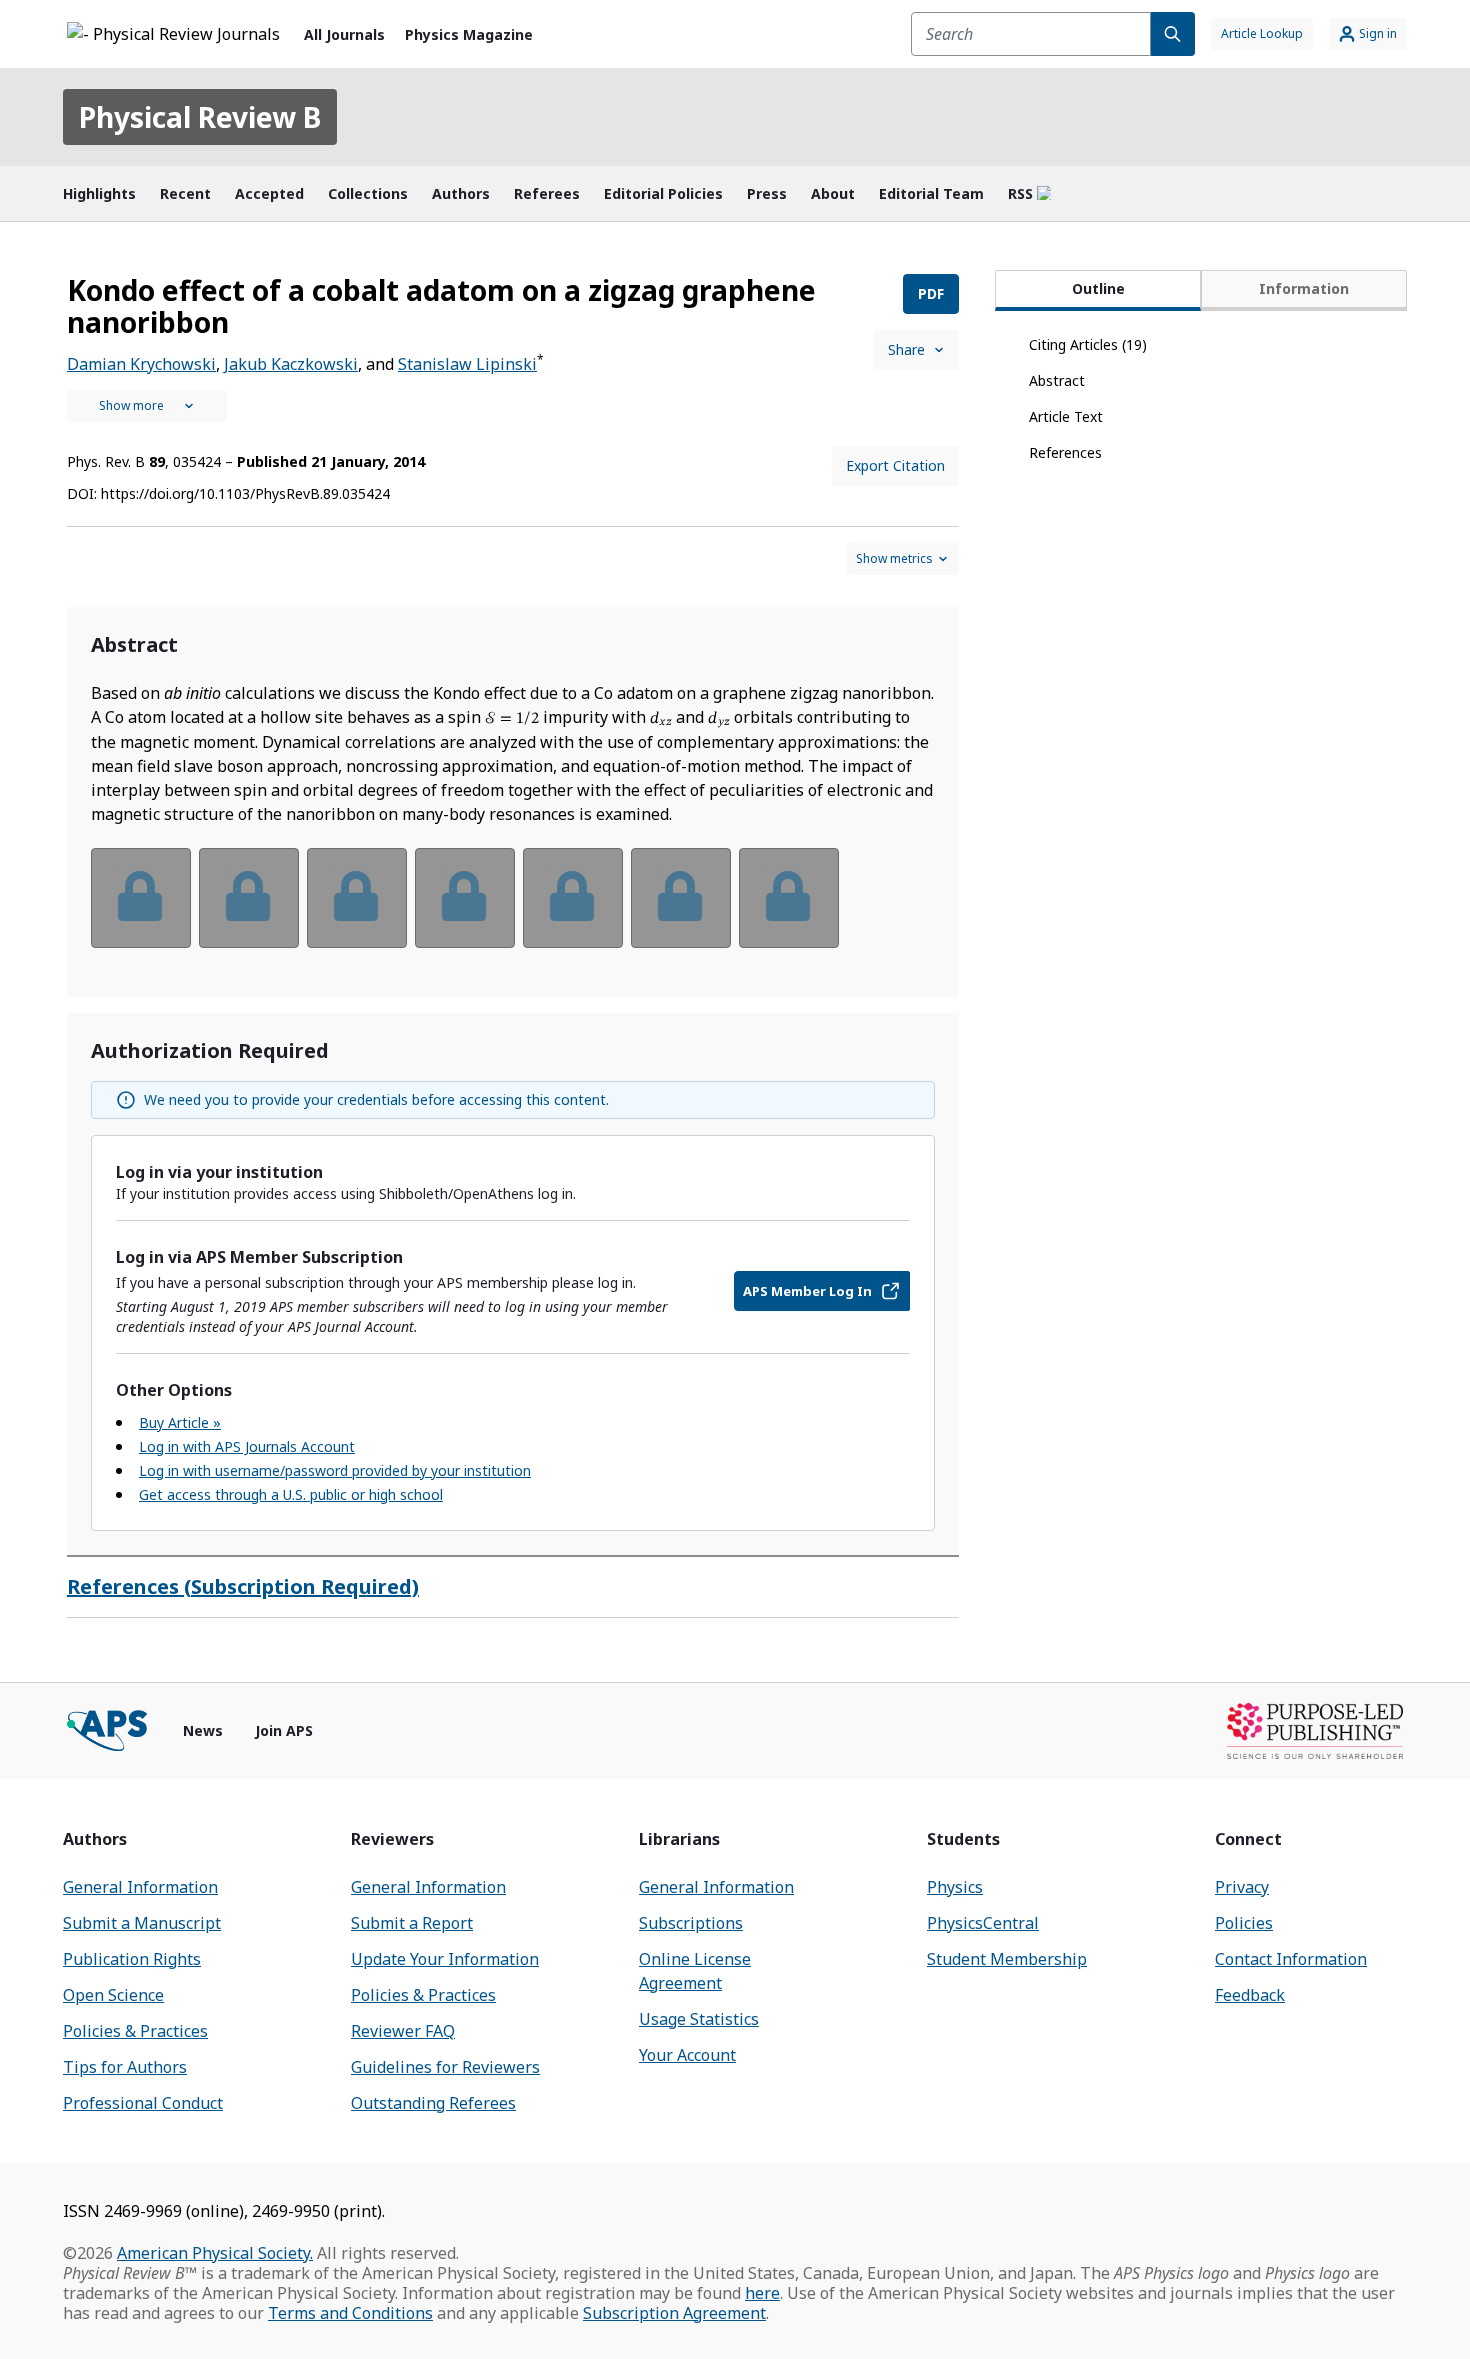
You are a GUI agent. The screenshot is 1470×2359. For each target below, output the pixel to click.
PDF (931, 293)
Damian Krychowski (141, 364)
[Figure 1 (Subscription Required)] (141, 898)
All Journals (344, 34)
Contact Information (1291, 1959)
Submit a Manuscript (142, 1923)
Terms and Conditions (350, 2313)
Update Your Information (445, 1959)
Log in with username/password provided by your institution (335, 1470)
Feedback (1250, 1995)
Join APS (284, 1730)
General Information (140, 1887)
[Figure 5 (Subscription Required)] (573, 898)
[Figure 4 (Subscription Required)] (465, 898)
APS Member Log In (807, 1291)
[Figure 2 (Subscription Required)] (249, 898)
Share (906, 349)
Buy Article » (180, 1422)
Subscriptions (691, 1923)
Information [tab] (1304, 288)
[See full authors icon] (147, 406)
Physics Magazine (469, 34)
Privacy (1242, 1887)
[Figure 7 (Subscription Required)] (789, 898)
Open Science (113, 1995)
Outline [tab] (1098, 288)
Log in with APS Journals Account (247, 1446)
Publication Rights (132, 1959)
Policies (1244, 1923)
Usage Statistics (699, 2019)
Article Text (1066, 416)
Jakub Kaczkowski (291, 364)
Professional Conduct (143, 2103)
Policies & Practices (135, 2031)
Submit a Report (412, 1923)
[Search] (1173, 34)
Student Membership (1007, 1959)
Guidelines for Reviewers (445, 2067)
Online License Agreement (695, 1971)
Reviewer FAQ (403, 2031)
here (762, 2293)
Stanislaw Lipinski (467, 364)
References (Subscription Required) (243, 1586)
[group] (513, 910)
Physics (955, 1887)
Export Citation (895, 465)
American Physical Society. (215, 2253)
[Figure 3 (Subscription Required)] (357, 898)
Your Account (687, 2055)
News (203, 1730)
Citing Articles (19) (1088, 344)
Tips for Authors (125, 2067)
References (1065, 452)
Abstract (1057, 380)
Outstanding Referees (433, 2103)
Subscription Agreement (674, 2313)
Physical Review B (200, 117)
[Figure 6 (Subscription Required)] (681, 898)
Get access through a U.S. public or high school (291, 1494)
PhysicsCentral (983, 1923)
